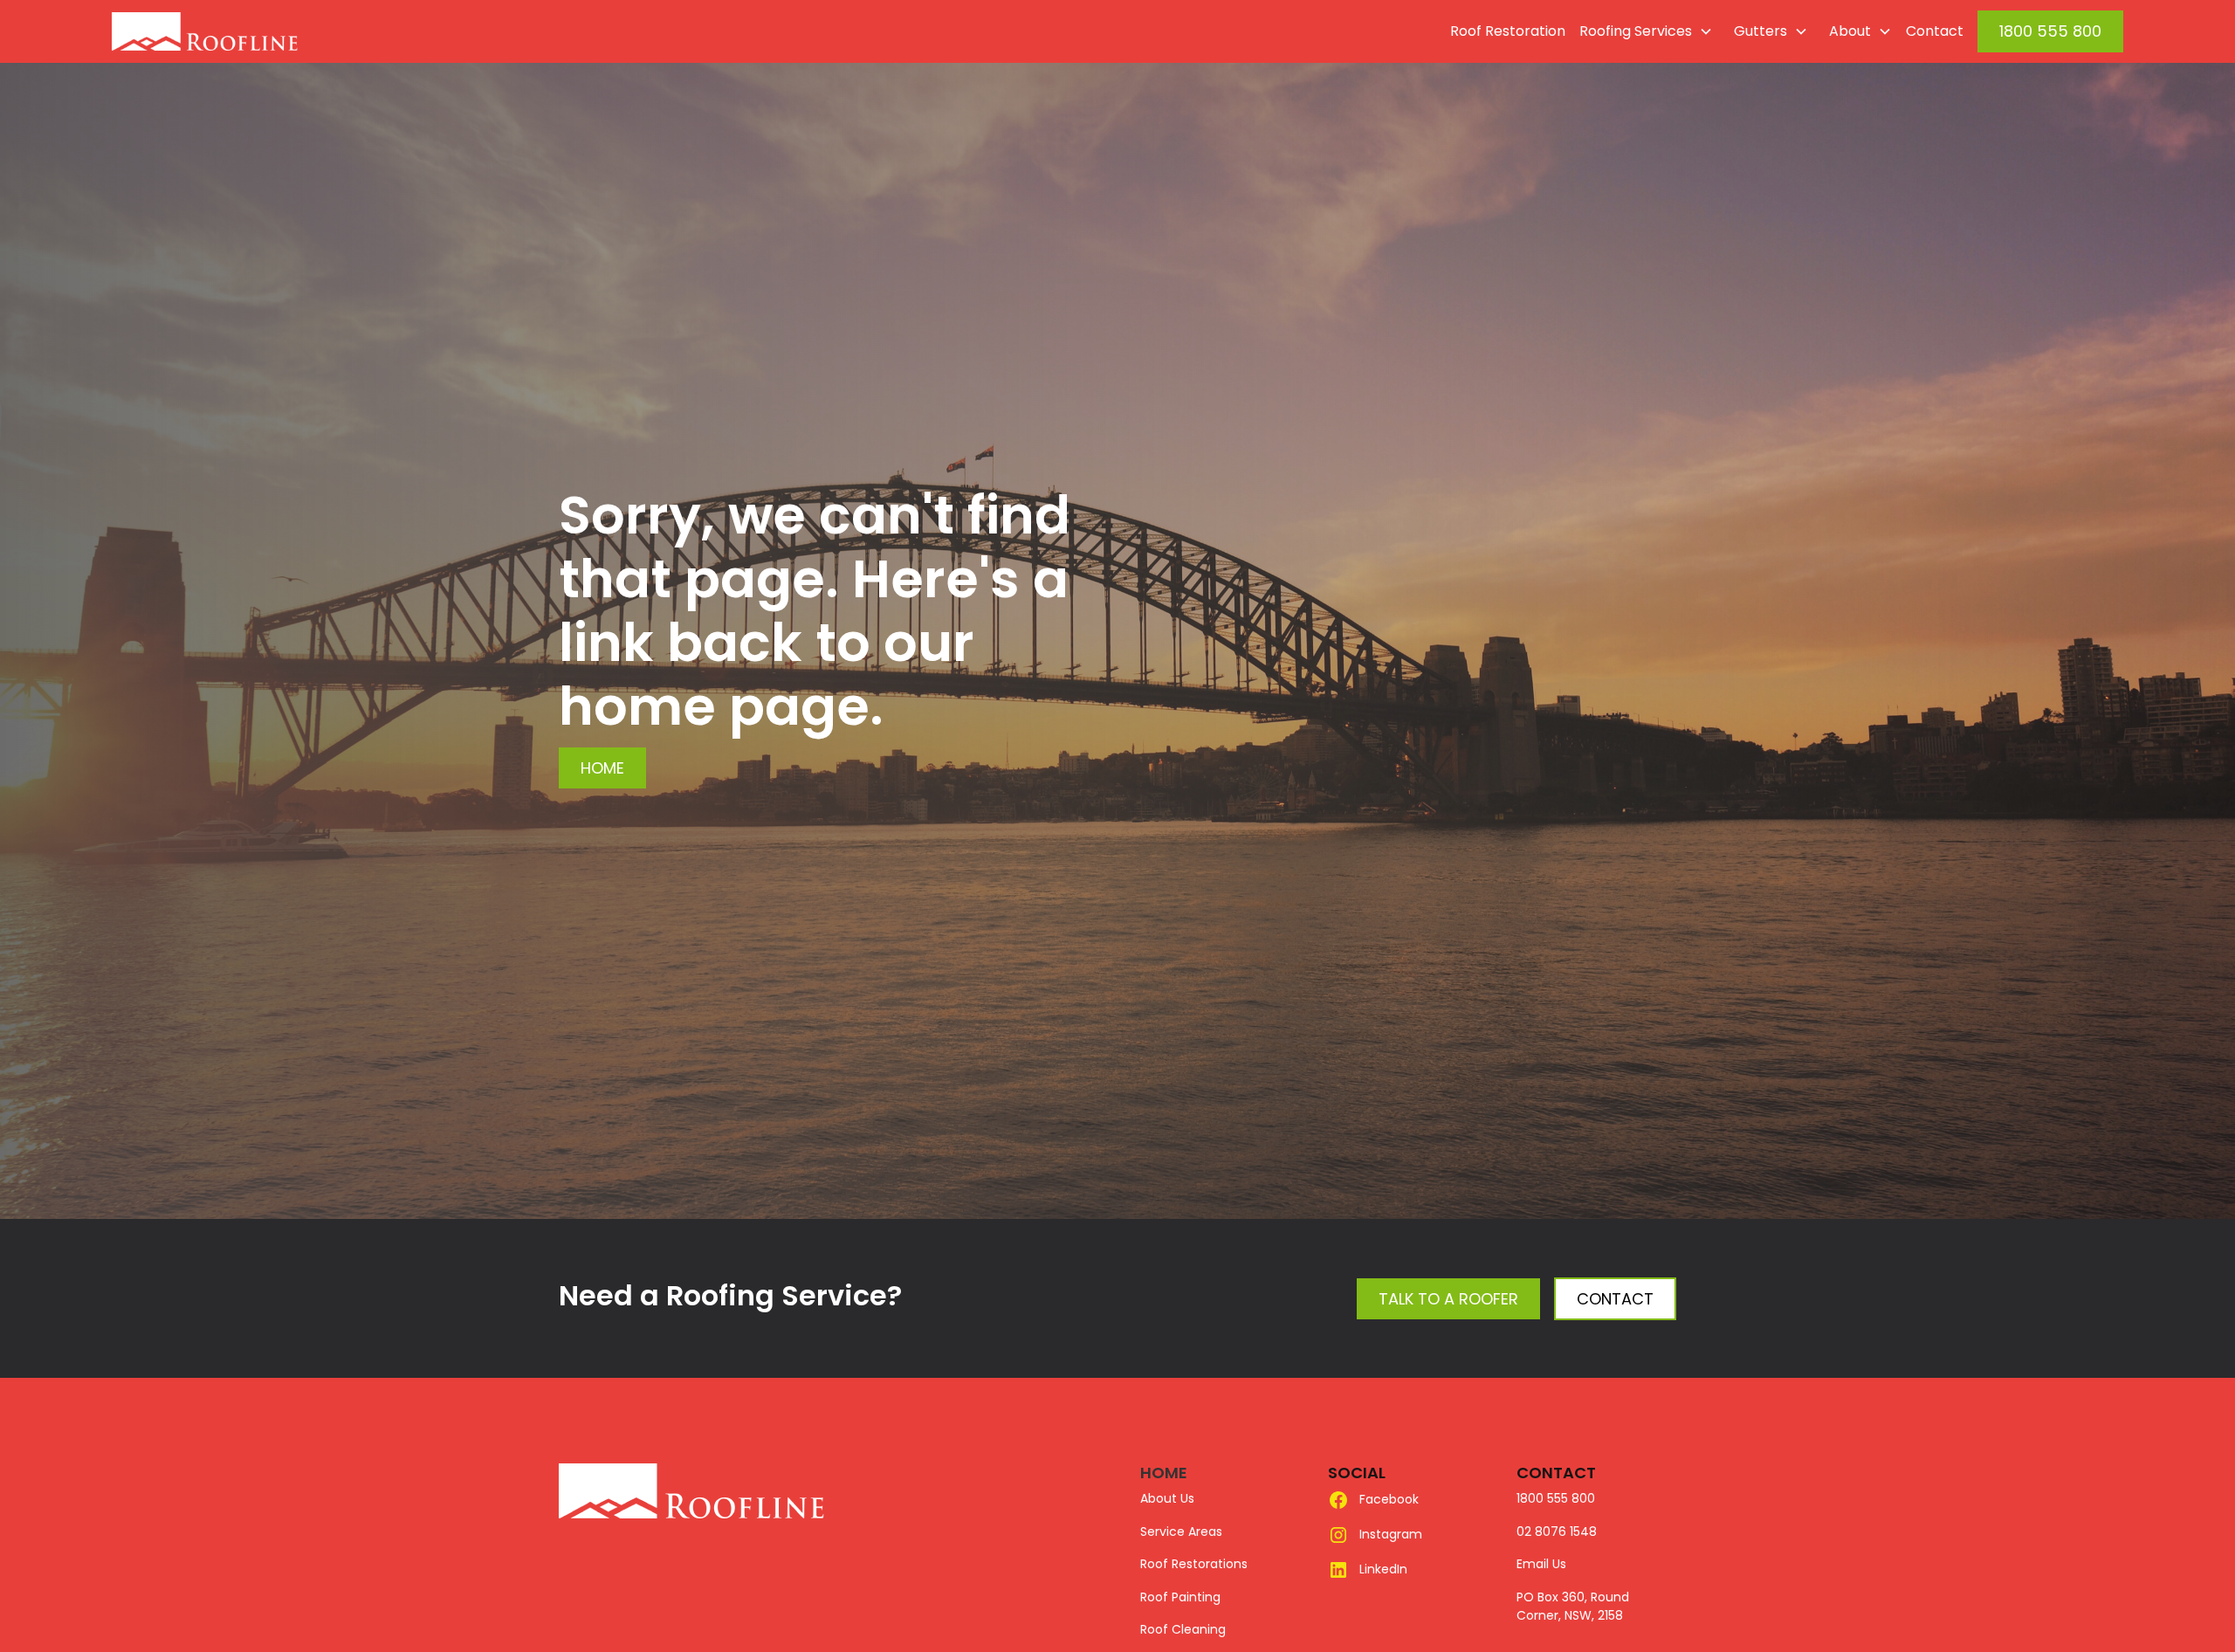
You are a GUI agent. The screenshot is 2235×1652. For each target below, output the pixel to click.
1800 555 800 (2050, 31)
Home (602, 768)
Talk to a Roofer (1448, 1299)
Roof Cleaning (1183, 1629)
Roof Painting (1180, 1597)
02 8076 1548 (1557, 1532)
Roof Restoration (1508, 31)
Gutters (1760, 31)
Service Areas (1181, 1532)
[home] (244, 31)
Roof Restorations (1194, 1564)
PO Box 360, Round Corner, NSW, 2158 (1573, 1607)
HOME (1164, 1473)
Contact (1935, 31)
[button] (1643, 31)
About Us (1167, 1498)
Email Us (1541, 1564)
